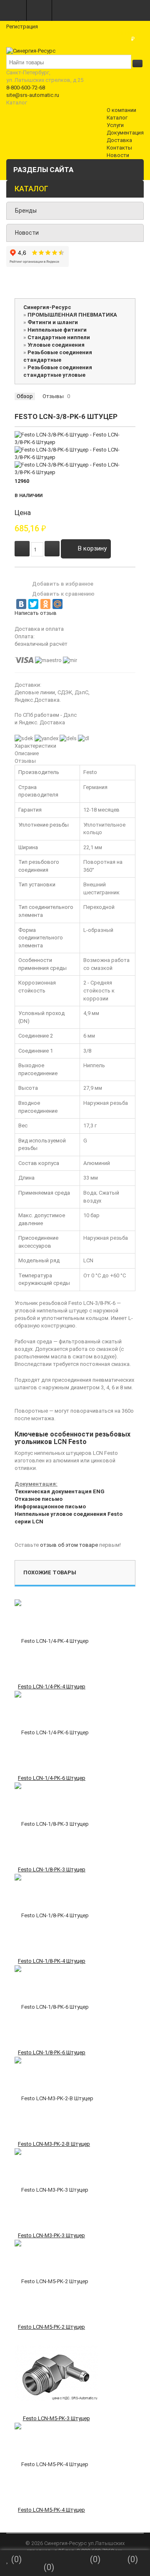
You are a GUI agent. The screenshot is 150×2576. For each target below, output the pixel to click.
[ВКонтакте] (21, 604)
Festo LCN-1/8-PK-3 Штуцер (52, 1869)
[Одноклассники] (45, 604)
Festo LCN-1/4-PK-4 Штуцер (52, 1686)
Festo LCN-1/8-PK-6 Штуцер (52, 2052)
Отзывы (53, 396)
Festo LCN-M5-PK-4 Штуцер (51, 2510)
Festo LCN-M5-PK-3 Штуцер (56, 2418)
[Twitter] (33, 604)
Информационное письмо (50, 1506)
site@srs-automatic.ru (33, 95)
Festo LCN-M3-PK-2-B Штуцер (54, 2144)
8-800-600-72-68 (26, 88)
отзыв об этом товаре (69, 1545)
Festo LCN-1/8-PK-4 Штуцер (52, 1961)
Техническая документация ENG (60, 1491)
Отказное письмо (39, 1499)
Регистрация (22, 27)
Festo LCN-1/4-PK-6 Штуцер (52, 1778)
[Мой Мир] (57, 604)
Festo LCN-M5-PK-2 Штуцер (51, 2327)
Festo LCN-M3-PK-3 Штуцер (51, 2235)
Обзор (25, 396)
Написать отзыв (36, 613)
